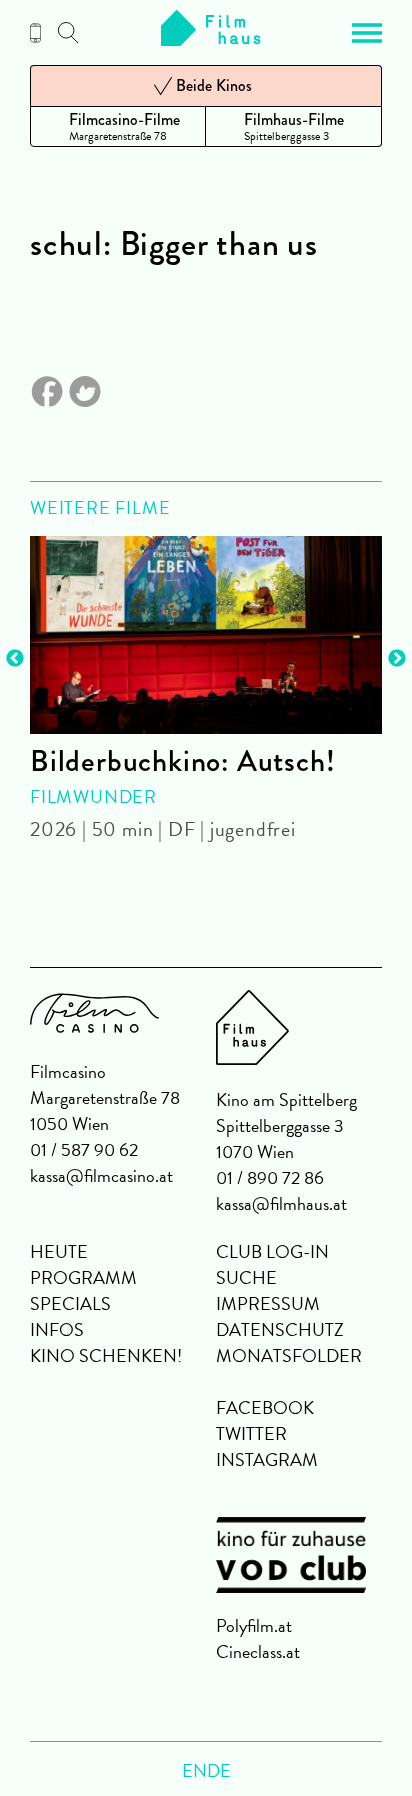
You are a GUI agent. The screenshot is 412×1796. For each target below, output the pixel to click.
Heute (59, 1251)
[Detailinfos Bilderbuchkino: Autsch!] (206, 635)
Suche (246, 1277)
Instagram (267, 1459)
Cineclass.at (258, 1651)
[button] (367, 33)
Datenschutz (280, 1329)
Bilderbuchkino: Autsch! (182, 761)
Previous (15, 659)
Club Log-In (272, 1251)
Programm (83, 1277)
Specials (70, 1303)
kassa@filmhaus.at (281, 1203)
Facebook (265, 1407)
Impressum (268, 1303)
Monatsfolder (289, 1355)
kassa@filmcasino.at (101, 1175)
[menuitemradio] (118, 126)
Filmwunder (93, 796)
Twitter (251, 1433)
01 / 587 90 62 (84, 1149)
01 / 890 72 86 (270, 1177)
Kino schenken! (106, 1355)
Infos (57, 1329)
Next (397, 659)
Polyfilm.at (254, 1625)
